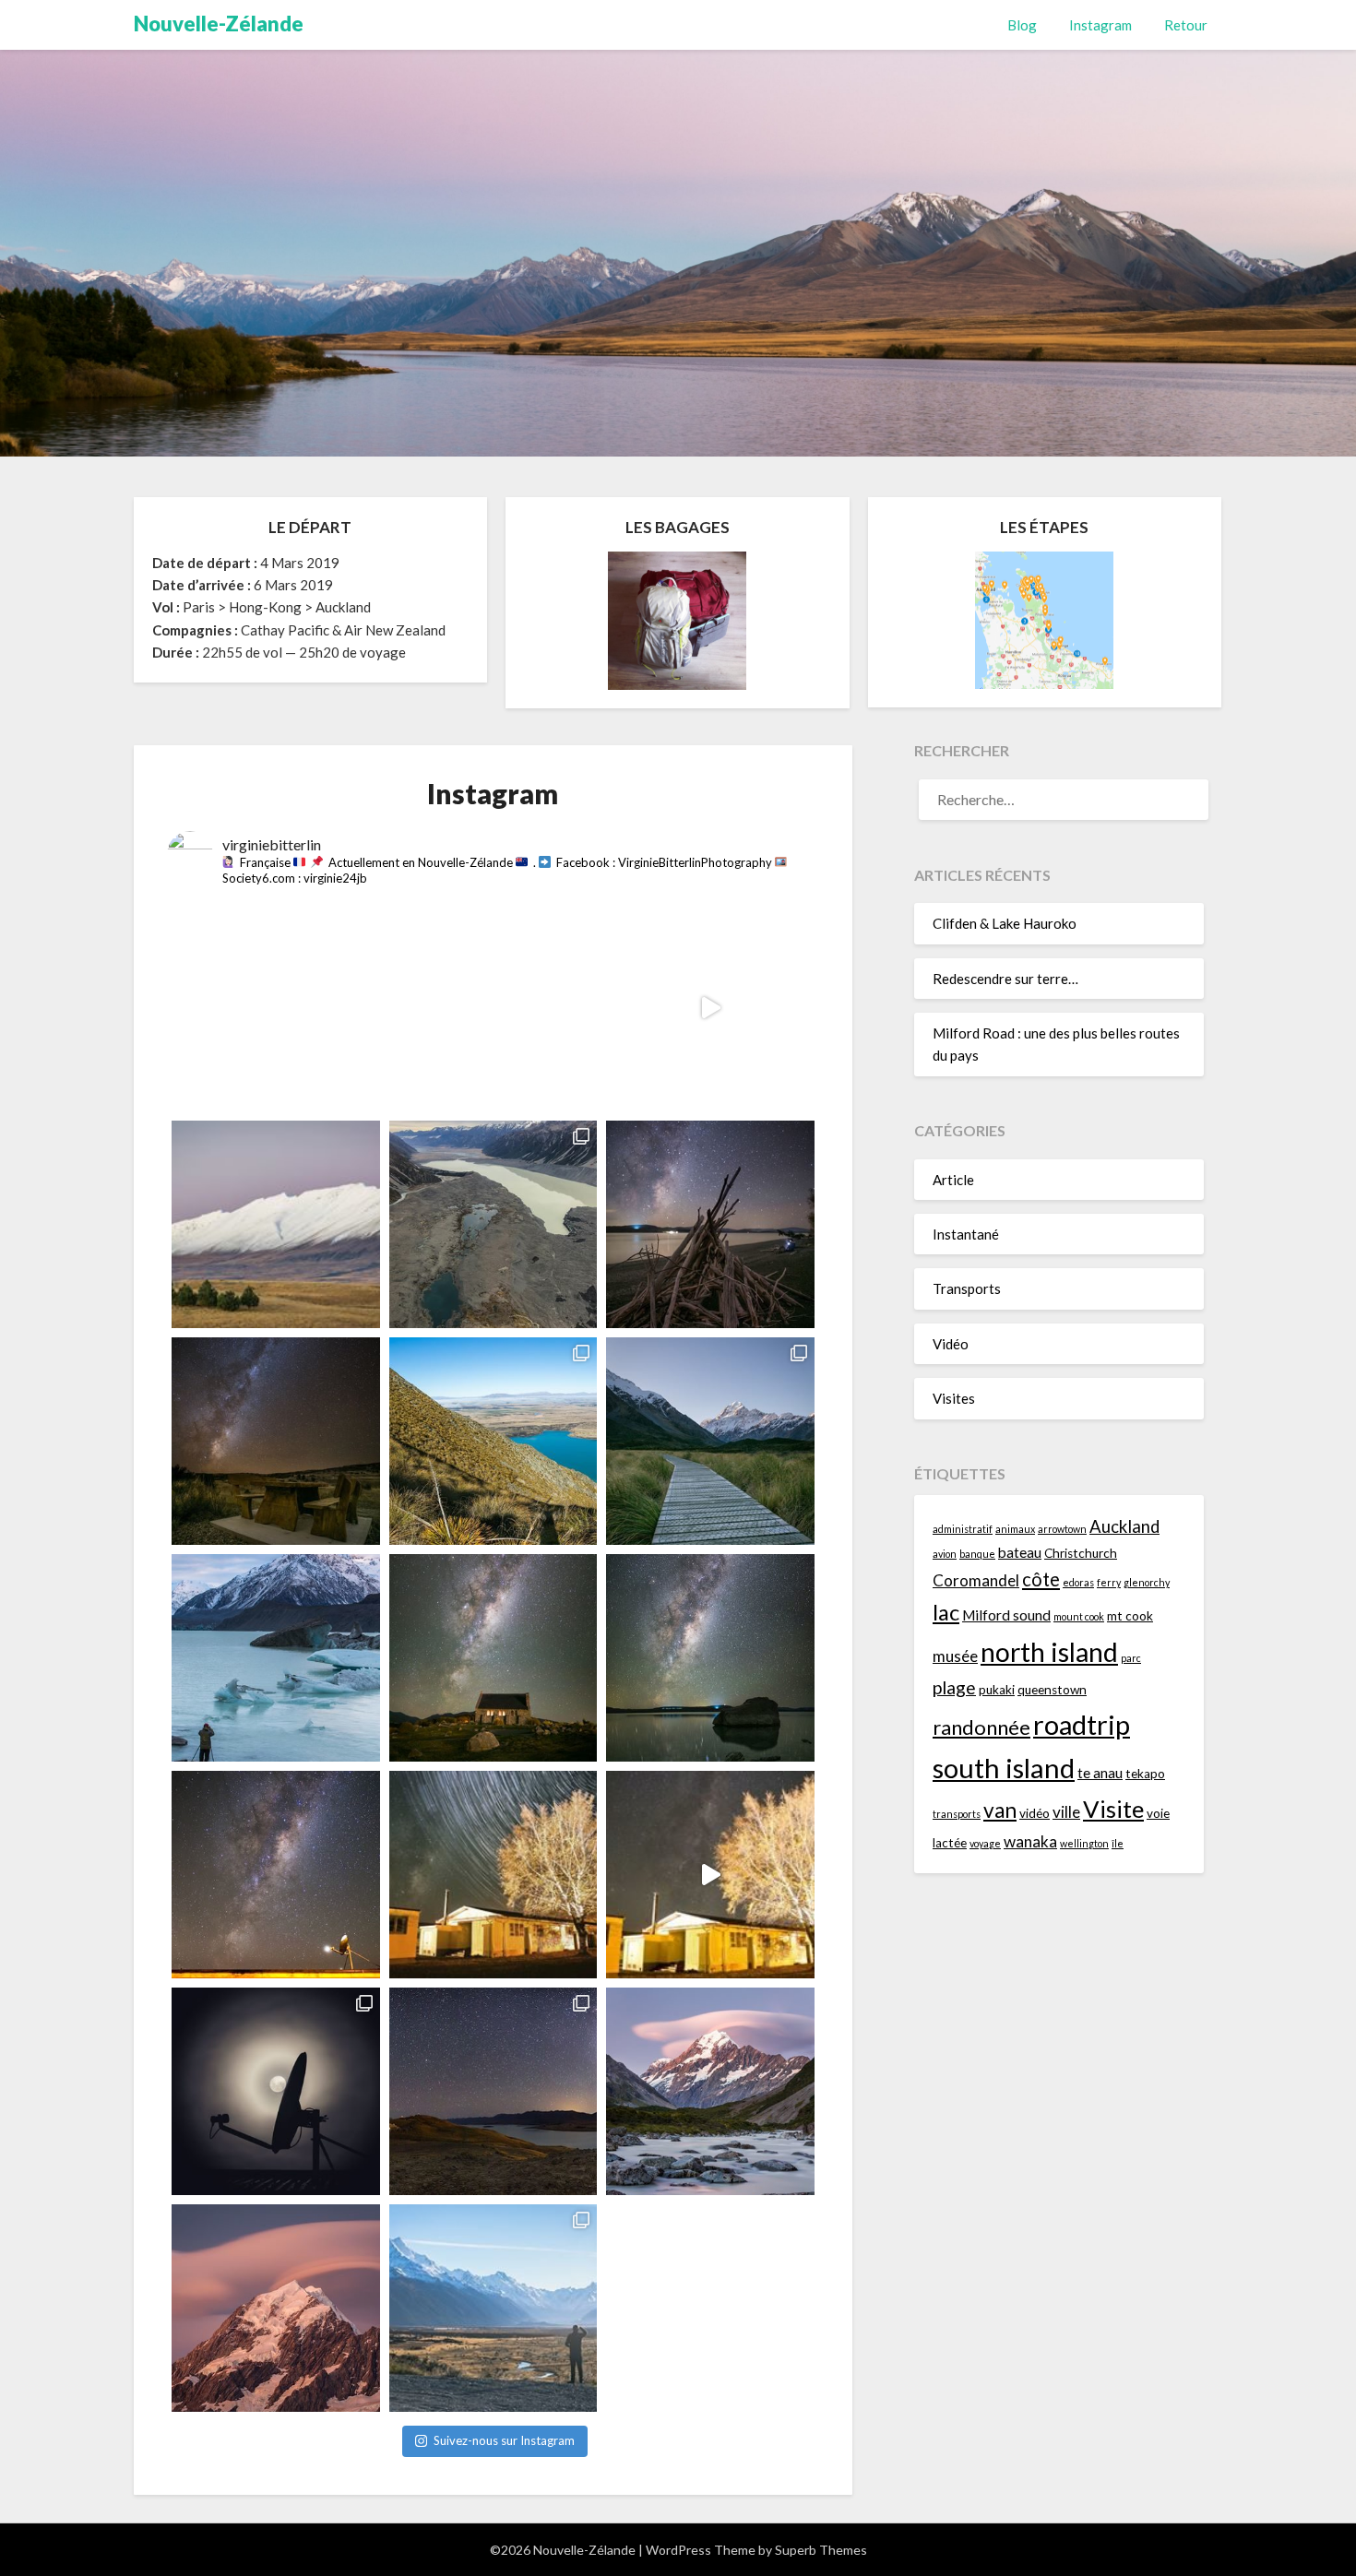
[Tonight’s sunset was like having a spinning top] (710, 1008)
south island (1004, 1768)
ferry (1109, 1582)
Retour (1186, 25)
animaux (1015, 1529)
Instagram (1100, 25)
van (1000, 1810)
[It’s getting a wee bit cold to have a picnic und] (275, 1441)
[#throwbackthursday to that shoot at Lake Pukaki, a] (710, 1224)
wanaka (1030, 1841)
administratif (963, 1529)
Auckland (1124, 1526)
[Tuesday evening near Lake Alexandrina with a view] (275, 1224)
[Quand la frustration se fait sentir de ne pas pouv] (275, 2091)
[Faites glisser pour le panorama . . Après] (493, 1441)
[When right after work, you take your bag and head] (493, 1008)
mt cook (1130, 1616)
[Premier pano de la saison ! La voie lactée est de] (493, 2091)
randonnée (981, 1727)
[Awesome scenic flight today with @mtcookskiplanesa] (493, 1224)
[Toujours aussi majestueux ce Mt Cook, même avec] (275, 2308)
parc (1131, 1658)
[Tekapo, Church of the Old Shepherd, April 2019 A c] (493, 1658)
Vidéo (951, 1344)
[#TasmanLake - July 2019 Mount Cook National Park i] (275, 1658)
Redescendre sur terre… (1005, 979)
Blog (1022, 25)
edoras (1078, 1582)
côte (1041, 1579)
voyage (985, 1843)
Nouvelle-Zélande (219, 24)
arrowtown (1062, 1529)
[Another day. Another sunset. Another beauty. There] (275, 1008)
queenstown (1052, 1690)
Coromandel (976, 1580)
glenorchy (1147, 1582)
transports (957, 1814)
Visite (1113, 1809)
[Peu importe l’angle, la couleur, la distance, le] (710, 2091)
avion (945, 1554)
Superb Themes (821, 2550)
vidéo (1035, 1813)
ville (1066, 1812)
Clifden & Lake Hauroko (1005, 923)
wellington (1084, 1843)
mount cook (1079, 1616)
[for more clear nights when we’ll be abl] (275, 1875)
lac (946, 1612)
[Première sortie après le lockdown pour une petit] (710, 1441)
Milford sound (1006, 1615)
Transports (967, 1288)
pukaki (997, 1690)
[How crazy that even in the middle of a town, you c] (710, 1875)
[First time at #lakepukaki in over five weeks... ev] (710, 1658)
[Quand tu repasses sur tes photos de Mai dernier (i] (493, 2308)
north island (1049, 1652)
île (1118, 1843)
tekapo (1145, 1774)
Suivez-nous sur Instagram (504, 2440)
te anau (1100, 1773)
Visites (954, 1398)
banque (977, 1554)
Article (953, 1180)
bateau (1020, 1552)
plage (954, 1687)
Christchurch (1081, 1553)
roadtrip (1082, 1724)
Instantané (966, 1234)
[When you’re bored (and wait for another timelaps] (493, 1875)
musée (955, 1656)
